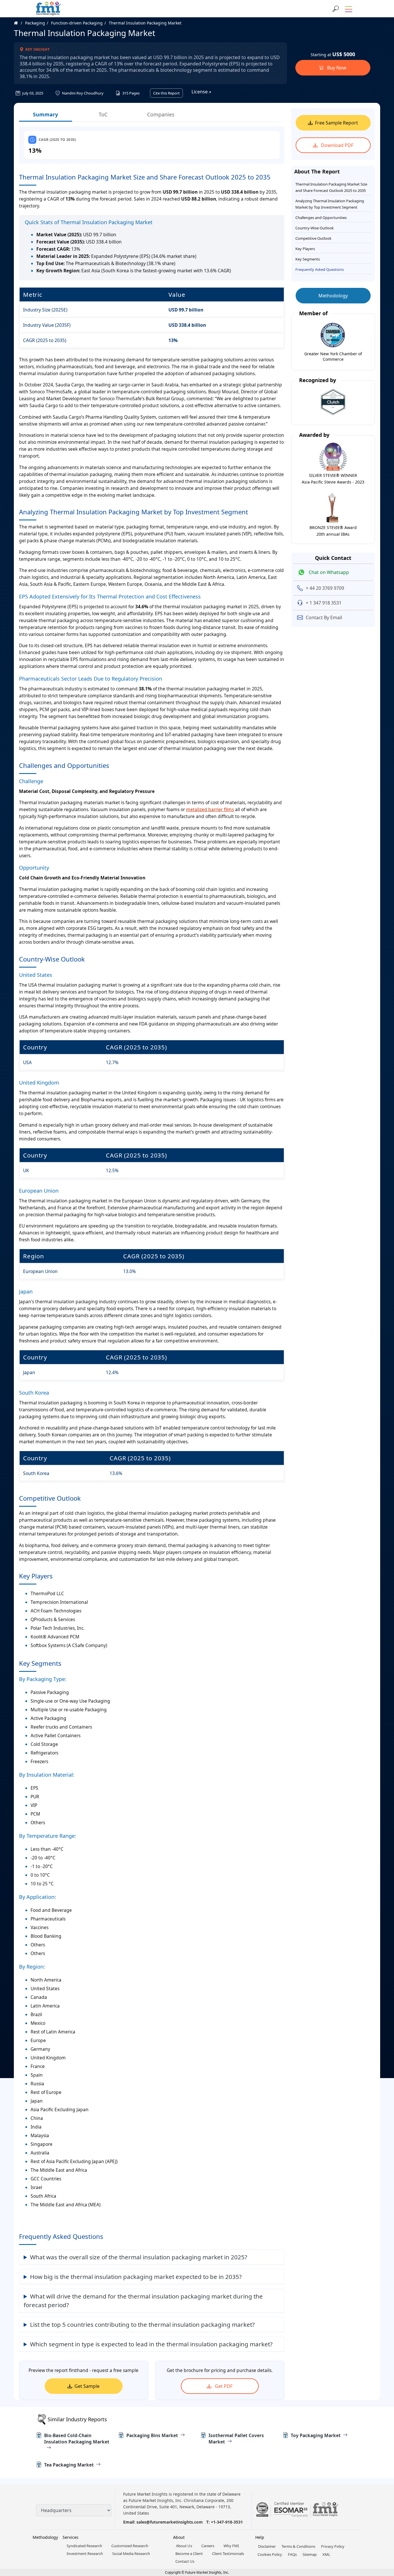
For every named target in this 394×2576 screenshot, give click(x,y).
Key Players (305, 249)
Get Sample (87, 2386)
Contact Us (185, 2561)
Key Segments (308, 259)
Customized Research (130, 2546)
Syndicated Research (84, 2546)
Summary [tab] (45, 114)
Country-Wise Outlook (315, 228)
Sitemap (310, 2554)
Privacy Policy (333, 2546)
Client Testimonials (228, 2554)
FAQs (292, 2554)
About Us (184, 2546)
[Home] (19, 23)
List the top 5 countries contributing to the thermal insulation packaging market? (142, 2324)
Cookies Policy (270, 2554)
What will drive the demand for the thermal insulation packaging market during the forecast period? (143, 2301)
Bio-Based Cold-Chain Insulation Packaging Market (77, 2439)
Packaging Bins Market (152, 2435)
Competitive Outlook (313, 238)
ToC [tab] (103, 114)
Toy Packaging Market (316, 2435)
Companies (161, 114)
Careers (208, 2546)
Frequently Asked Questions (320, 269)
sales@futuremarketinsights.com (170, 2522)
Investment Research (85, 2554)
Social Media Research (131, 2554)
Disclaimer (267, 2546)
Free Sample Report (336, 123)
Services (71, 2537)
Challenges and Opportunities (321, 218)
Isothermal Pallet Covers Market (236, 2439)
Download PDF (337, 145)
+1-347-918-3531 (227, 2522)
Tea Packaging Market (69, 2465)
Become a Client (189, 2554)
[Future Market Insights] (48, 9)
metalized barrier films (210, 809)
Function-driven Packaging (77, 23)
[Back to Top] (380, 2527)
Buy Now (336, 68)
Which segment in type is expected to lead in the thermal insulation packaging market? (151, 2344)
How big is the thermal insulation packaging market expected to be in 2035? (136, 2277)
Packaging (35, 23)
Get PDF (223, 2386)
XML (326, 2554)
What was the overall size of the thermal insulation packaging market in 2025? (139, 2257)
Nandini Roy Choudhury (82, 93)
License (200, 92)
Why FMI (231, 2546)
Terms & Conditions (298, 2546)
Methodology (333, 296)
